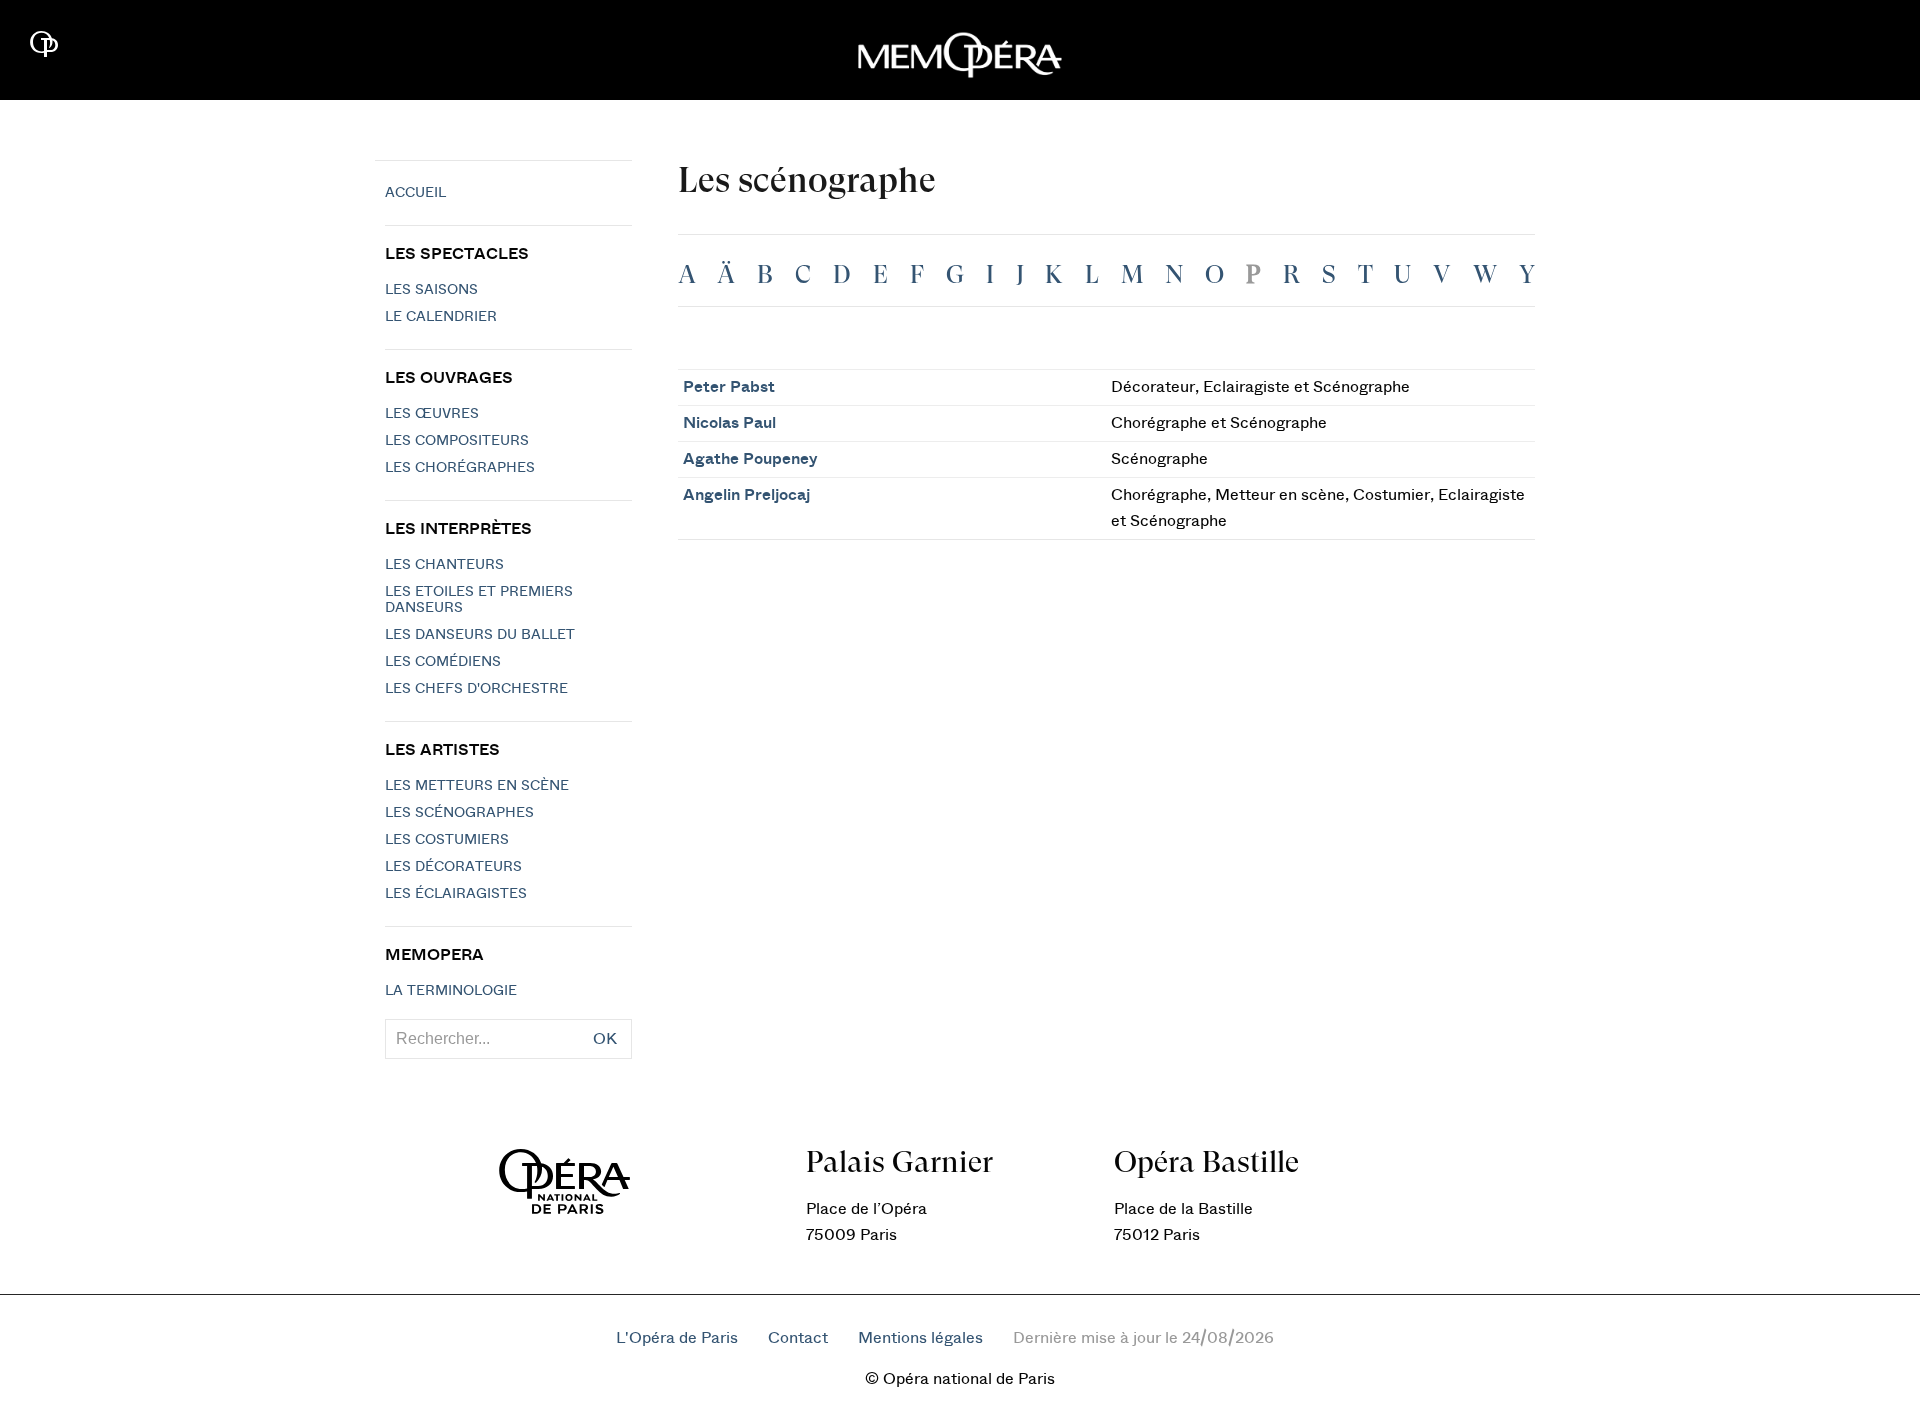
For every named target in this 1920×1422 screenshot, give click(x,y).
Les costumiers (447, 840)
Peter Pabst (729, 387)
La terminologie (451, 991)
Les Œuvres (432, 414)
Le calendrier (441, 317)
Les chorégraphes (460, 468)
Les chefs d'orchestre (476, 689)
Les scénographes (459, 813)
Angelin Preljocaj (746, 495)
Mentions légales (920, 1338)
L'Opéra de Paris (677, 1338)
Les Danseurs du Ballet (480, 635)
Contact (798, 1338)
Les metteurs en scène (477, 786)
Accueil (415, 193)
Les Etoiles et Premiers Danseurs (479, 600)
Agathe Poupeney (750, 459)
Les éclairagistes (456, 894)
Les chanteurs (444, 565)
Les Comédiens (443, 662)
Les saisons (431, 290)
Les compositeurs (457, 441)
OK (605, 1039)
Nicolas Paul (729, 423)
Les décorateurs (453, 867)
